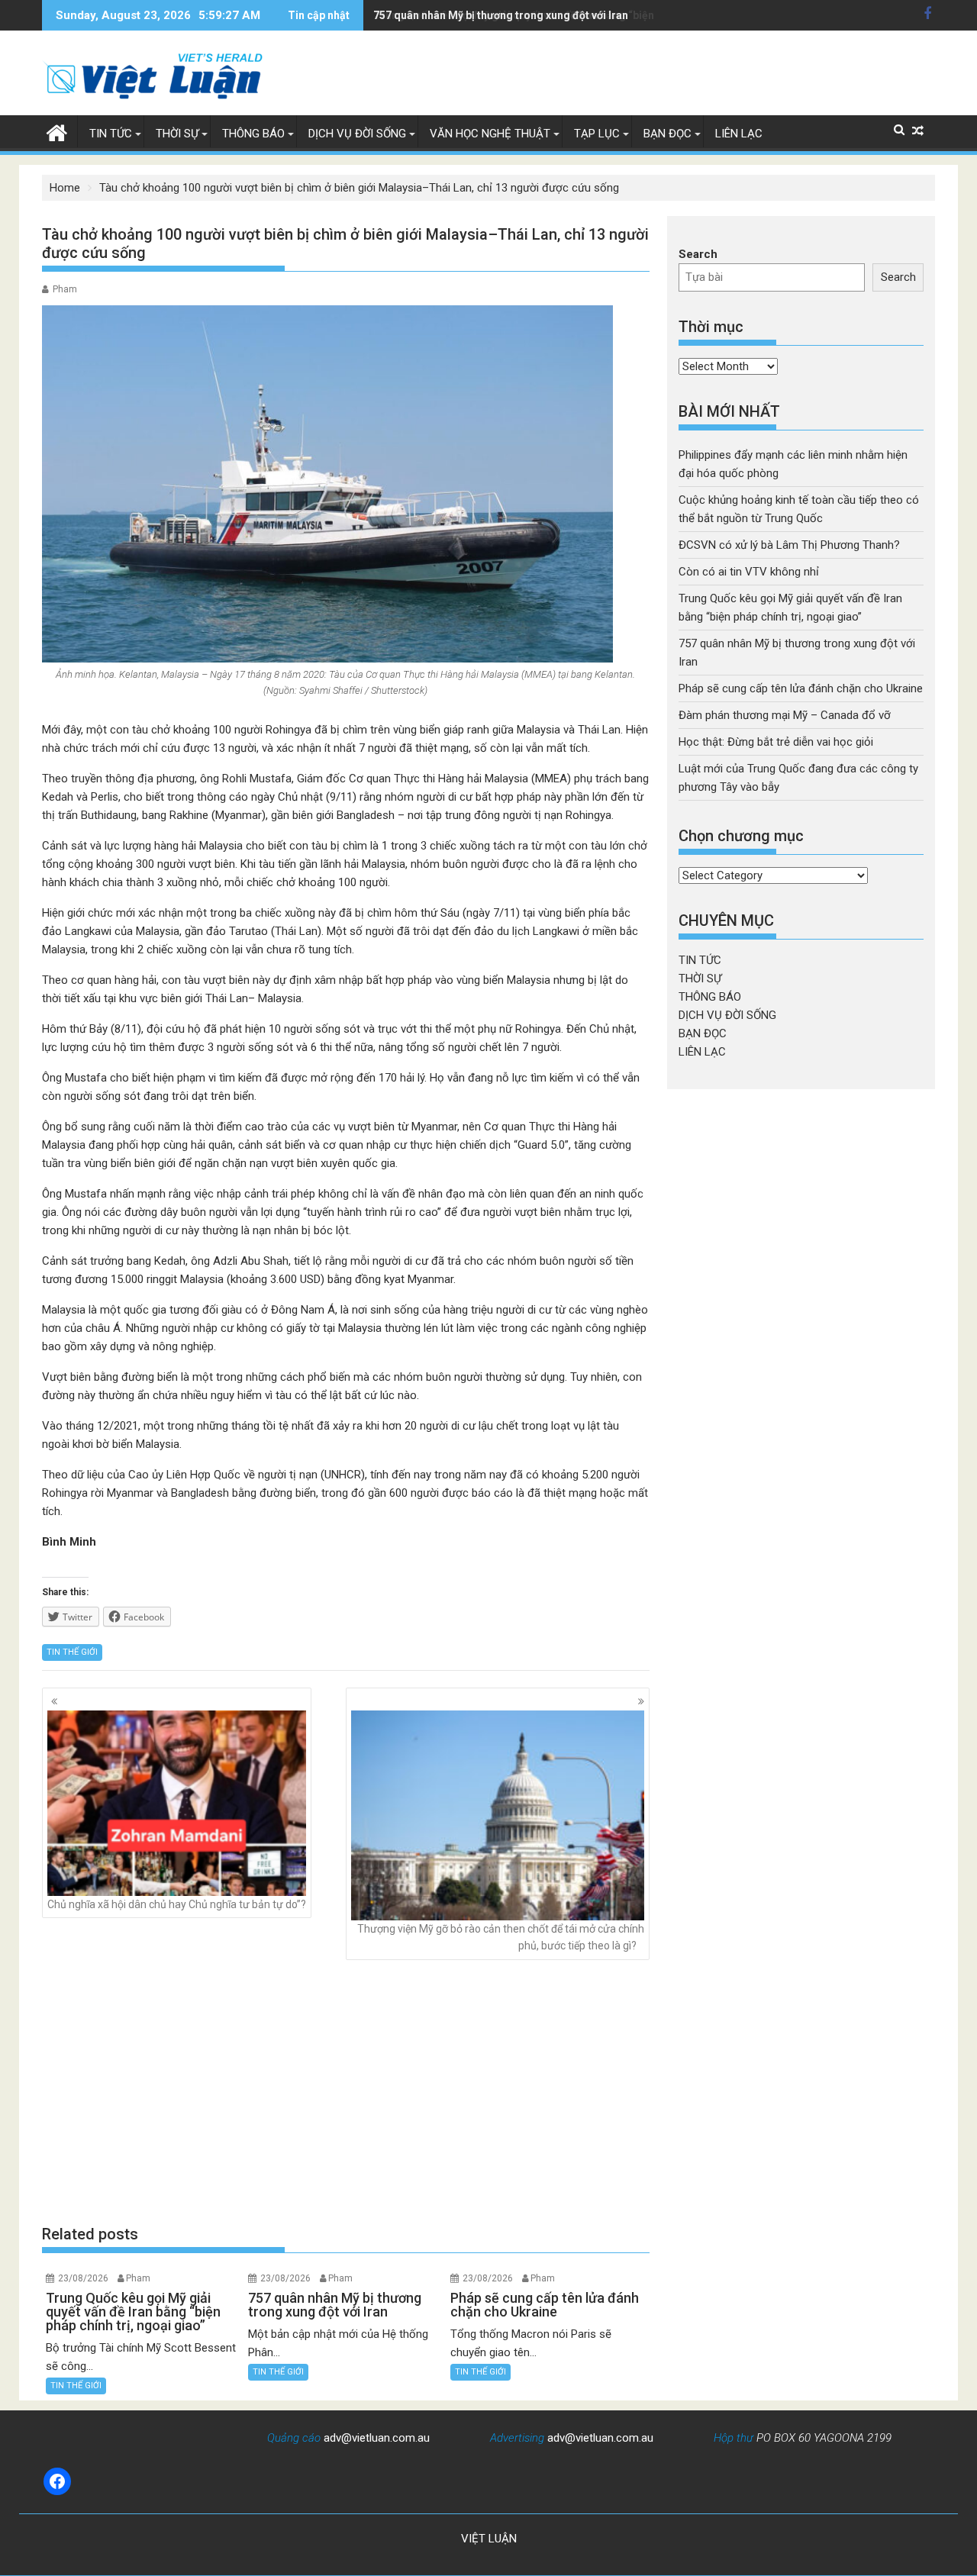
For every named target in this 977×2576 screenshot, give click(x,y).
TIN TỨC (111, 134)
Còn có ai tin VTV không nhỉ (749, 572)
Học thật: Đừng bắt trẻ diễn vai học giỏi (776, 742)
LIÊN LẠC (739, 134)
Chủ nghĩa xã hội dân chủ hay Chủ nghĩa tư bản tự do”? (177, 1904)
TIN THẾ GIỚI (72, 1652)
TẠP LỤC (597, 134)
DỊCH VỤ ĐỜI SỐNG (357, 134)
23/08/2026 (83, 2278)
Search (698, 254)
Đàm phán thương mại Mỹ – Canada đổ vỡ (785, 715)
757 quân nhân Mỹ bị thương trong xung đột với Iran (501, 15)
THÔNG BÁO (253, 134)
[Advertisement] (346, 2091)
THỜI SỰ (177, 134)
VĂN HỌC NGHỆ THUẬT (490, 134)
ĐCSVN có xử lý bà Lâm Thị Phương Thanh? (789, 545)
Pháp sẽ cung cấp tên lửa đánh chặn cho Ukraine (801, 688)
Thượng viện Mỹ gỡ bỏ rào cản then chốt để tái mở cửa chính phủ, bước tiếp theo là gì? (501, 1937)
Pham (65, 289)
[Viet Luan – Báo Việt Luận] (57, 131)
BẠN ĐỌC (667, 134)
